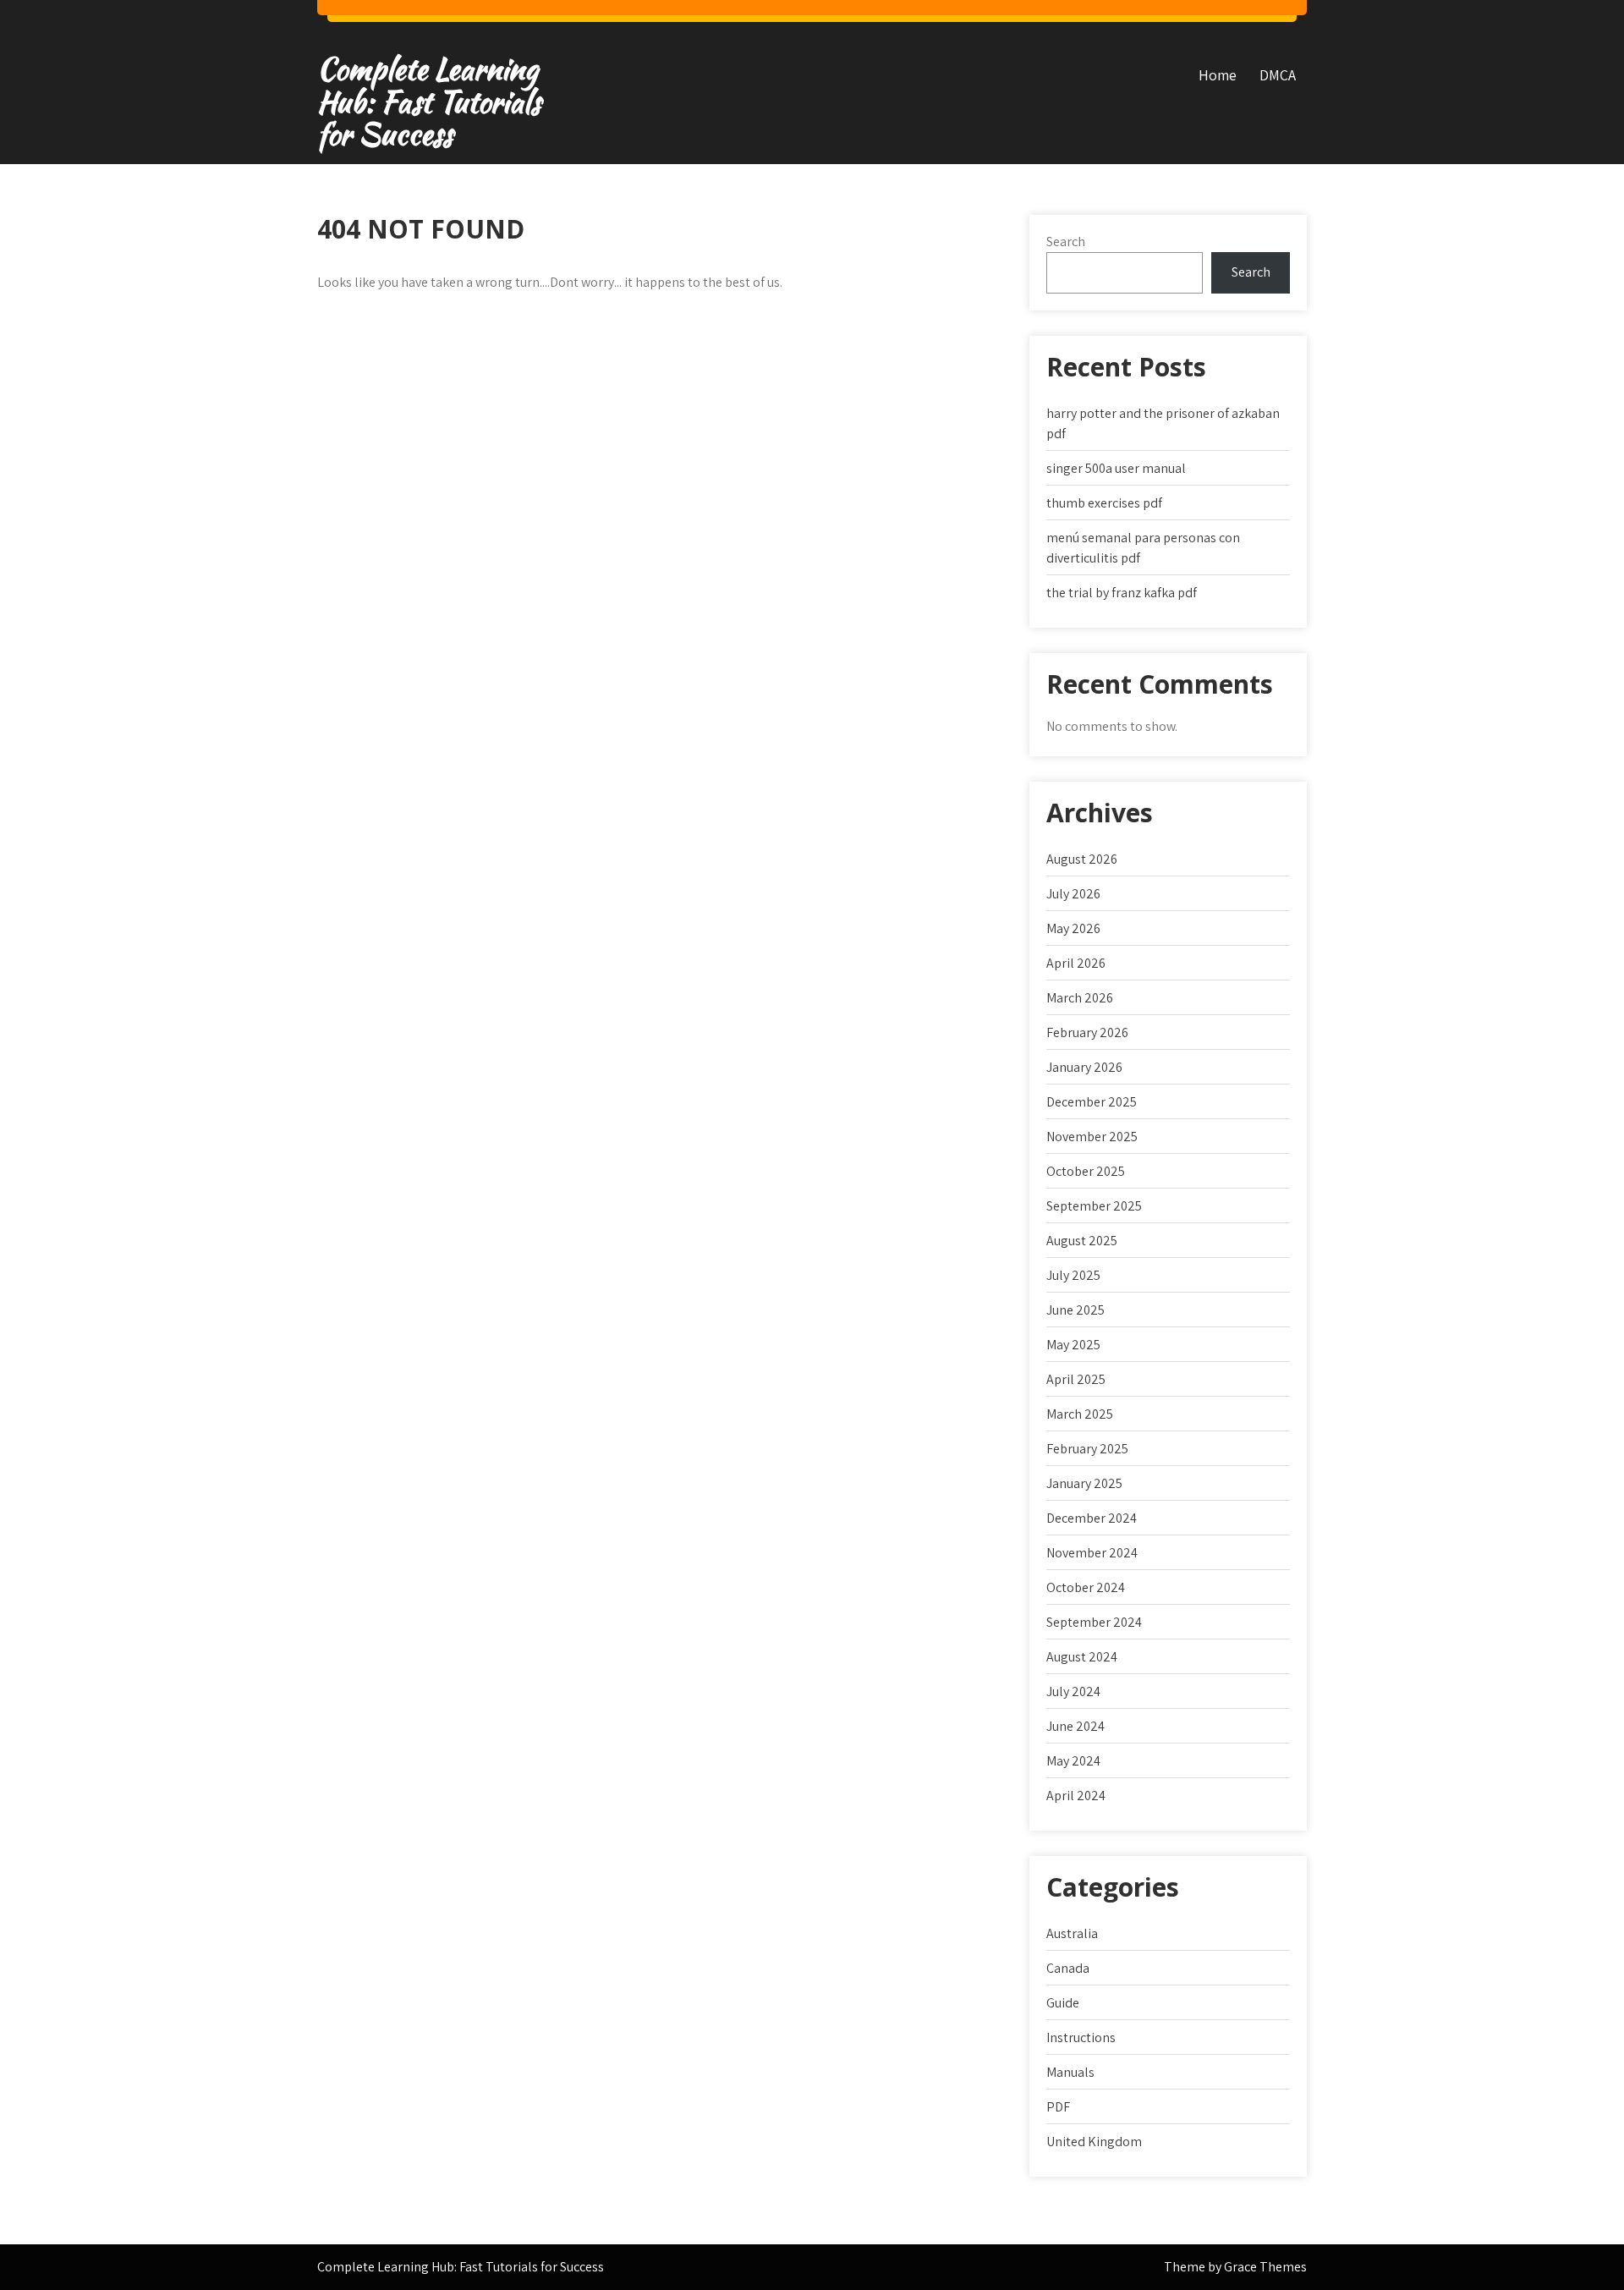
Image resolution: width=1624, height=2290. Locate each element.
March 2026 (1080, 998)
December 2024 (1092, 1518)
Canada (1068, 1968)
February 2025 (1087, 1449)
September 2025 (1094, 1206)
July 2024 (1073, 1691)
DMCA (1278, 75)
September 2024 (1094, 1622)
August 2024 (1082, 1657)
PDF (1058, 2107)
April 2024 (1076, 1796)
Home (1218, 75)
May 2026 (1073, 928)
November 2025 (1092, 1137)
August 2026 (1082, 859)
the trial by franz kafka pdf (1122, 593)
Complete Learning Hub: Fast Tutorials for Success (429, 102)
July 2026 (1073, 894)
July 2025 (1073, 1275)
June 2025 (1075, 1310)
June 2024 (1075, 1726)
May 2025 (1073, 1345)
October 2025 (1086, 1171)
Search (1066, 242)
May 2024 (1073, 1761)
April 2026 (1076, 963)
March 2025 (1080, 1414)
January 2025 (1084, 1483)
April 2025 (1076, 1379)
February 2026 (1087, 1032)
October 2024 (1086, 1587)
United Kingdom (1094, 2142)
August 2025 (1082, 1241)
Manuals (1070, 2072)
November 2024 (1092, 1553)
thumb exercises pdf (1104, 503)
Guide (1063, 2003)
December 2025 (1092, 1102)
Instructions (1081, 2037)
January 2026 (1084, 1067)
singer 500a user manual (1116, 468)
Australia (1072, 1933)
